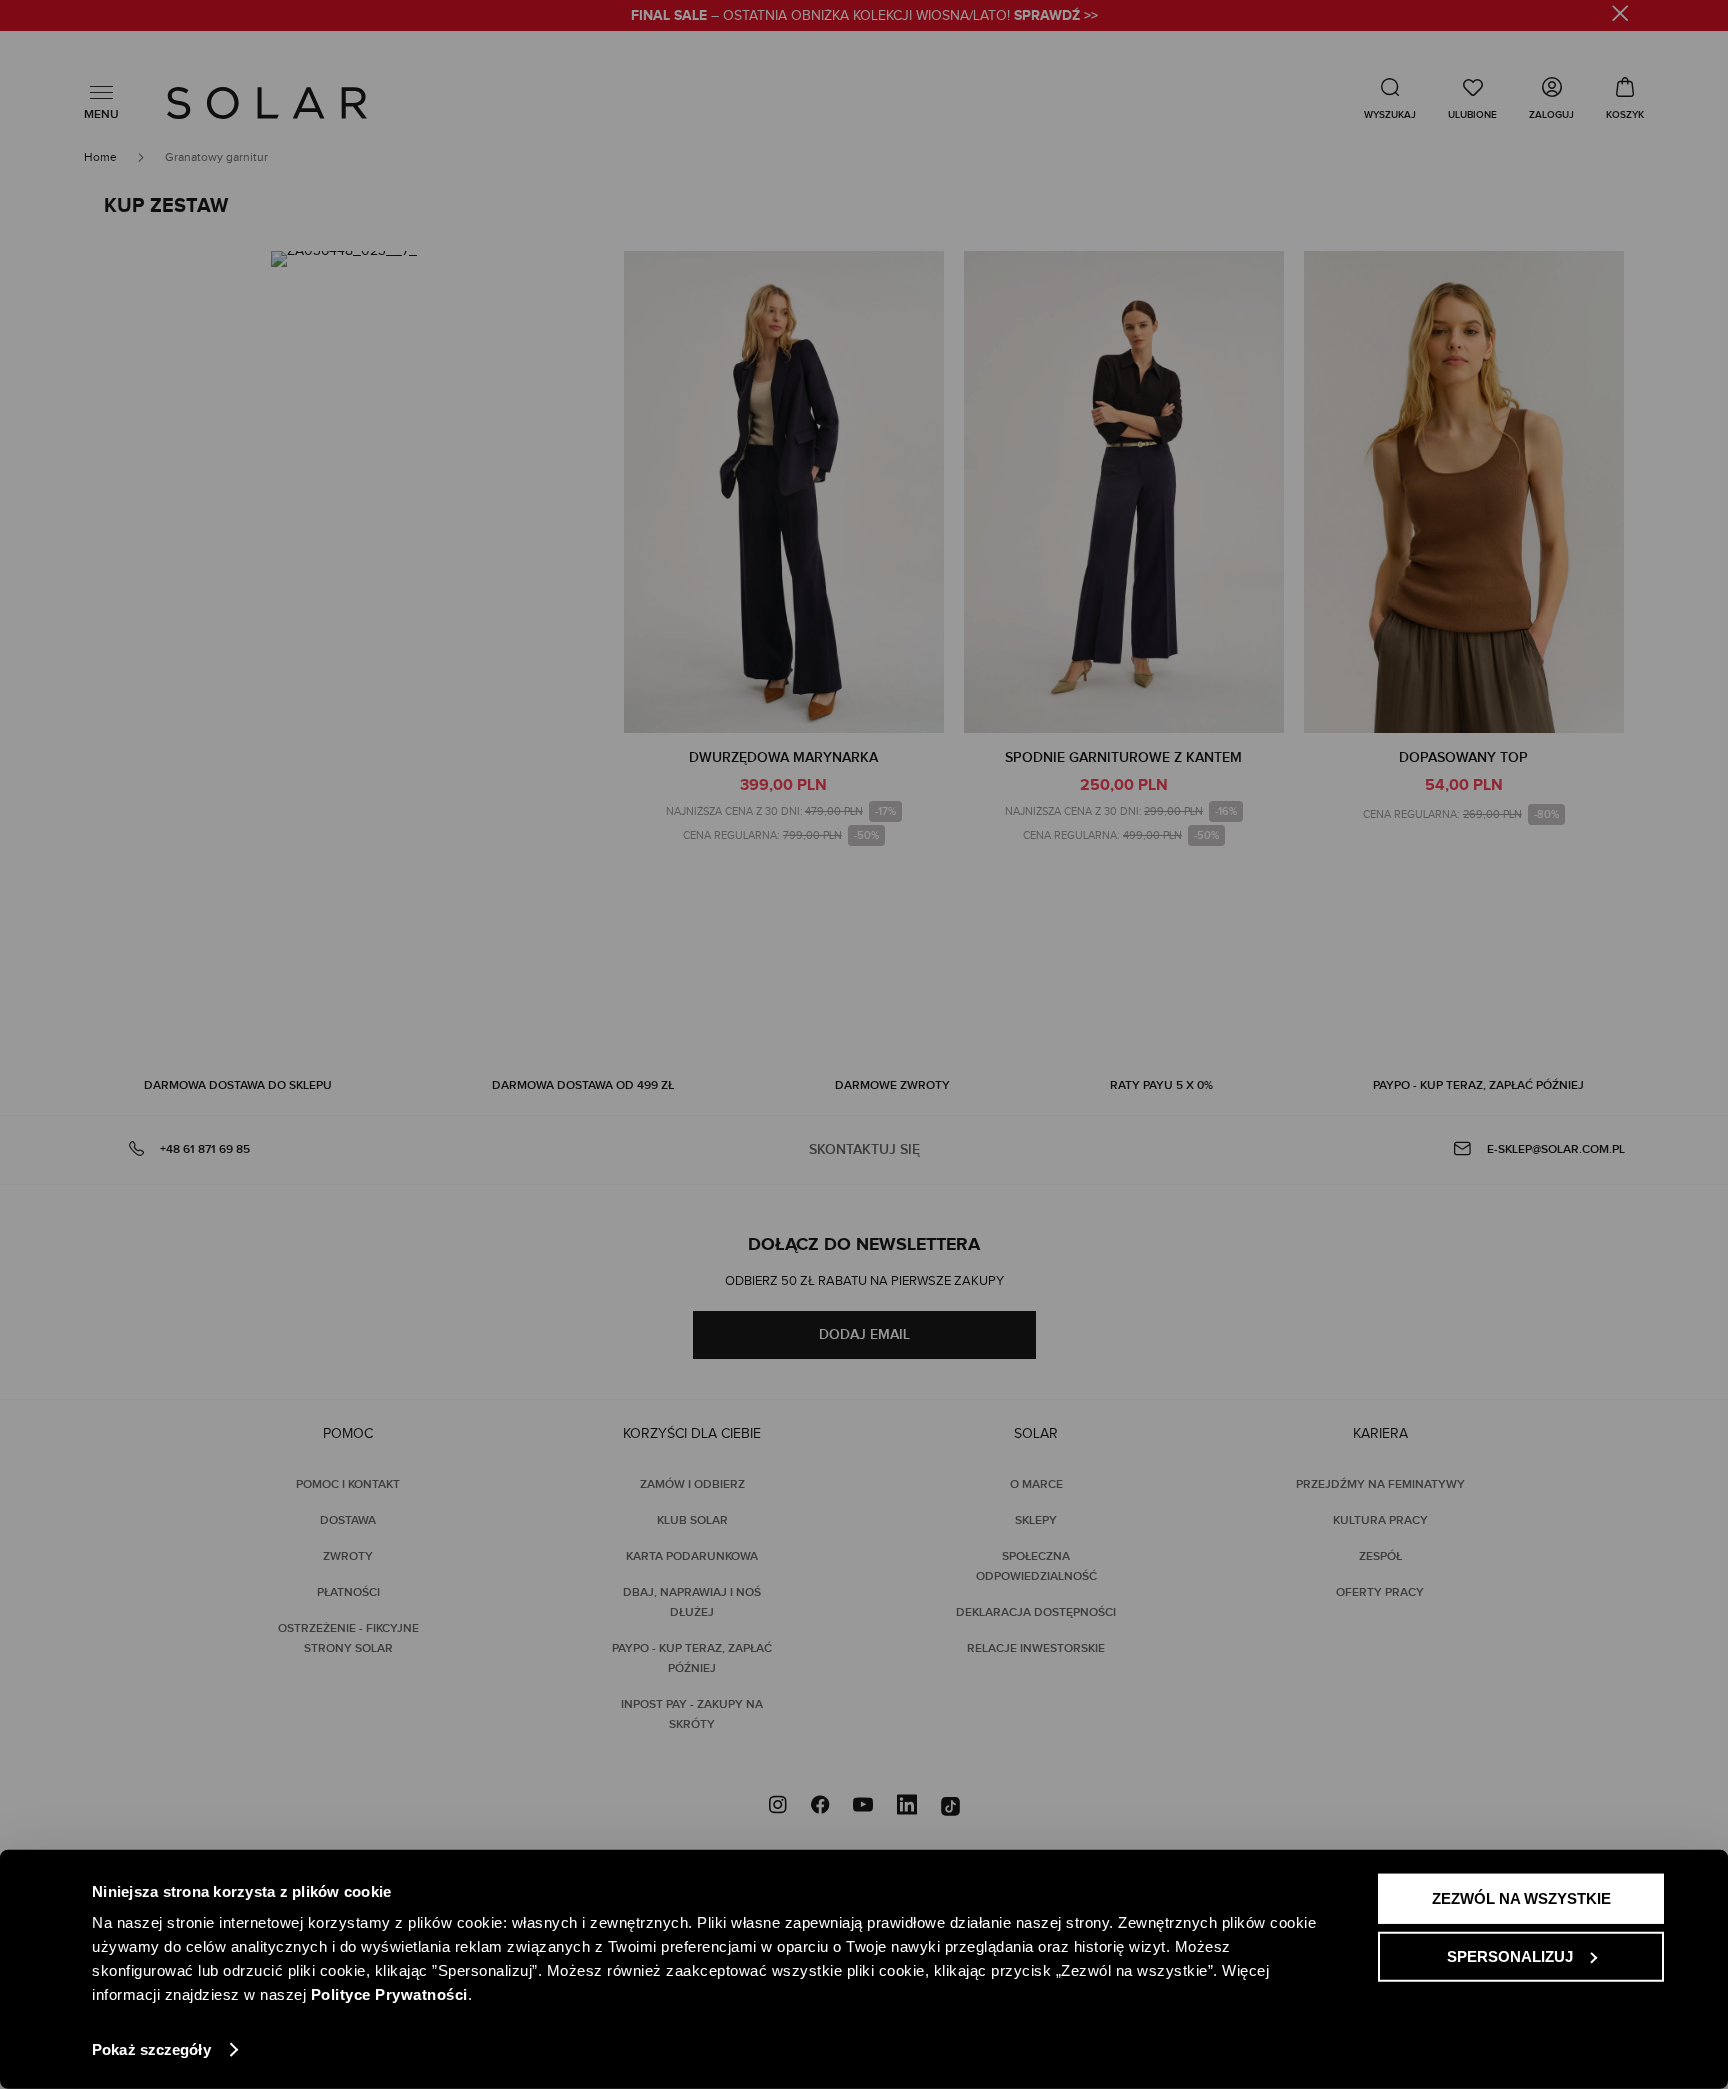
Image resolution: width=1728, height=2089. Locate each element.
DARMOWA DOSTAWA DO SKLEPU (238, 1085)
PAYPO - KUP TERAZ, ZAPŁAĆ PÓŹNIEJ (1478, 1085)
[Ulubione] (1472, 98)
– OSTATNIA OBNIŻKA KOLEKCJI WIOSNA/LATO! (864, 16)
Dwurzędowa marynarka (783, 757)
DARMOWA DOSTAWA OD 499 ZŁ (583, 1085)
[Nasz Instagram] (778, 1807)
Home (102, 157)
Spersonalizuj (1510, 1955)
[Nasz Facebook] (820, 1807)
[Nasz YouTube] (863, 1807)
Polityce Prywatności (389, 1994)
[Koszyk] (1625, 98)
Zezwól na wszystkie (1521, 1898)
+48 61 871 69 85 (205, 1149)
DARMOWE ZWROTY (892, 1085)
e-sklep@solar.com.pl (1556, 1149)
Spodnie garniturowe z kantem (1123, 757)
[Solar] (267, 103)
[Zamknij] (1620, 16)
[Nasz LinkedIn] (907, 1807)
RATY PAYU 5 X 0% (1161, 1085)
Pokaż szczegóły (151, 2049)
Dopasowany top (1463, 757)
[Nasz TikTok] (950, 1807)
